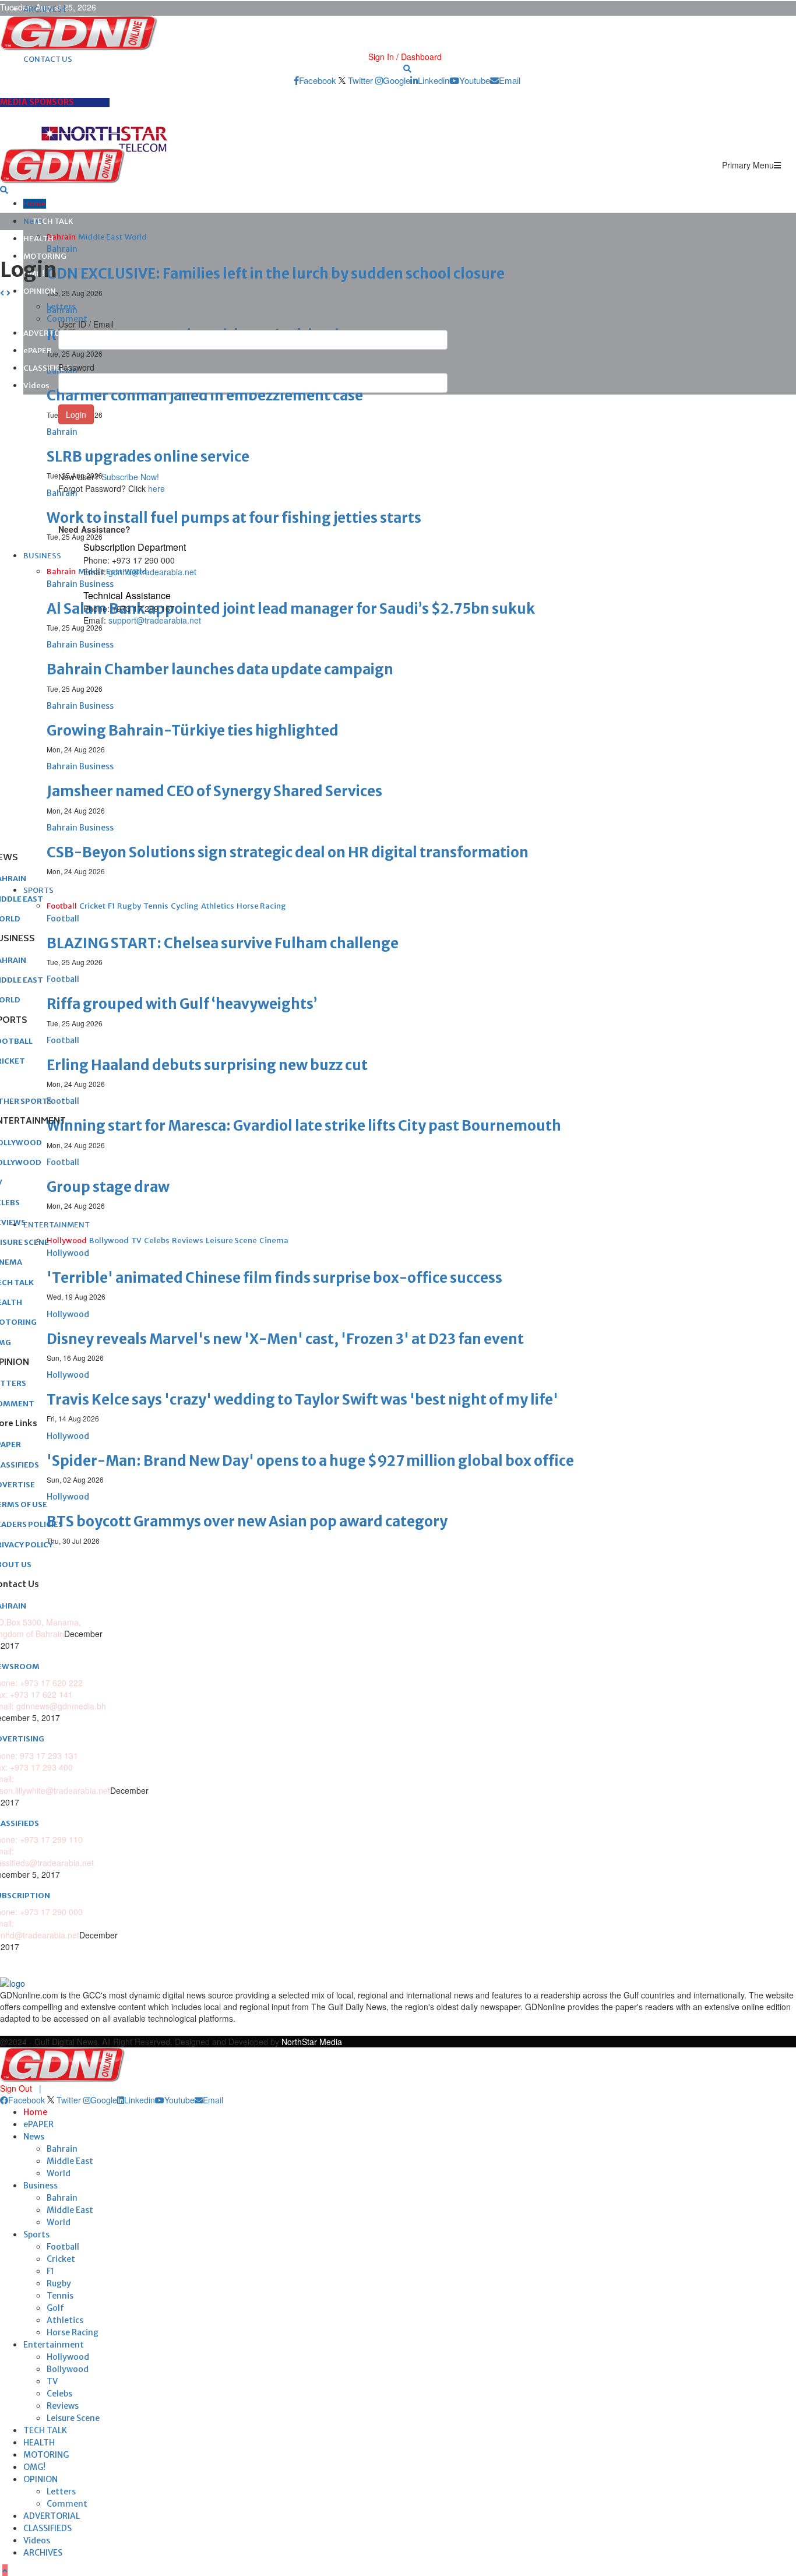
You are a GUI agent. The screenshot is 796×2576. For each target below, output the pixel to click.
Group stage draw (108, 1187)
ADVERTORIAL (52, 2516)
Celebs (59, 2394)
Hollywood (68, 2357)
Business (40, 2186)
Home (35, 204)
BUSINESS (42, 556)
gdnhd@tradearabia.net (152, 572)
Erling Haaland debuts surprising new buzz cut (207, 1065)
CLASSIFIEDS (47, 368)
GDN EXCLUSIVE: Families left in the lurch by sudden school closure (276, 274)
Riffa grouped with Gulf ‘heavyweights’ (182, 1004)
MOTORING (45, 256)
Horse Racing (73, 2332)
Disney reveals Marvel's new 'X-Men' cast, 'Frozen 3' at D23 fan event (285, 1339)
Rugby (59, 2283)
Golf (55, 2308)
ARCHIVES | (45, 9)
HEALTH (38, 239)
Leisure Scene (73, 2418)
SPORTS (38, 890)
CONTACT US (48, 59)
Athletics (65, 2320)
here (156, 488)
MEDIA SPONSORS (37, 102)
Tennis (60, 2296)
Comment (67, 2504)
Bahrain (62, 2149)
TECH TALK (53, 221)
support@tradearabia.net (155, 620)
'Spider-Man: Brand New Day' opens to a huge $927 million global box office (310, 1461)
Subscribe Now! (130, 477)
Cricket (61, 2259)
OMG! (34, 2467)
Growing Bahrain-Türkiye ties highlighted (193, 731)
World (59, 2173)
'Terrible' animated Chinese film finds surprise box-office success (274, 1278)
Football (63, 2247)
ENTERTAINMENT (57, 1225)
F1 (50, 2271)
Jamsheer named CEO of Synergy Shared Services (214, 791)
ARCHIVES (43, 2553)
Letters (61, 2491)
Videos (36, 386)
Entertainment (54, 2345)
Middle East (70, 2161)
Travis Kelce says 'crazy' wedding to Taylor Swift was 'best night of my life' (302, 1400)
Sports (36, 2234)
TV (52, 2381)
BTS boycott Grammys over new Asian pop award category (247, 1521)
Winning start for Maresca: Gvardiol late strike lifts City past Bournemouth (304, 1126)
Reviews (63, 2406)
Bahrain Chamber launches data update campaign (220, 669)
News (34, 2137)
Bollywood (68, 2369)
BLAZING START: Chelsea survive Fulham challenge (223, 943)
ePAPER (38, 351)
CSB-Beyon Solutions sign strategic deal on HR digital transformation (288, 852)
